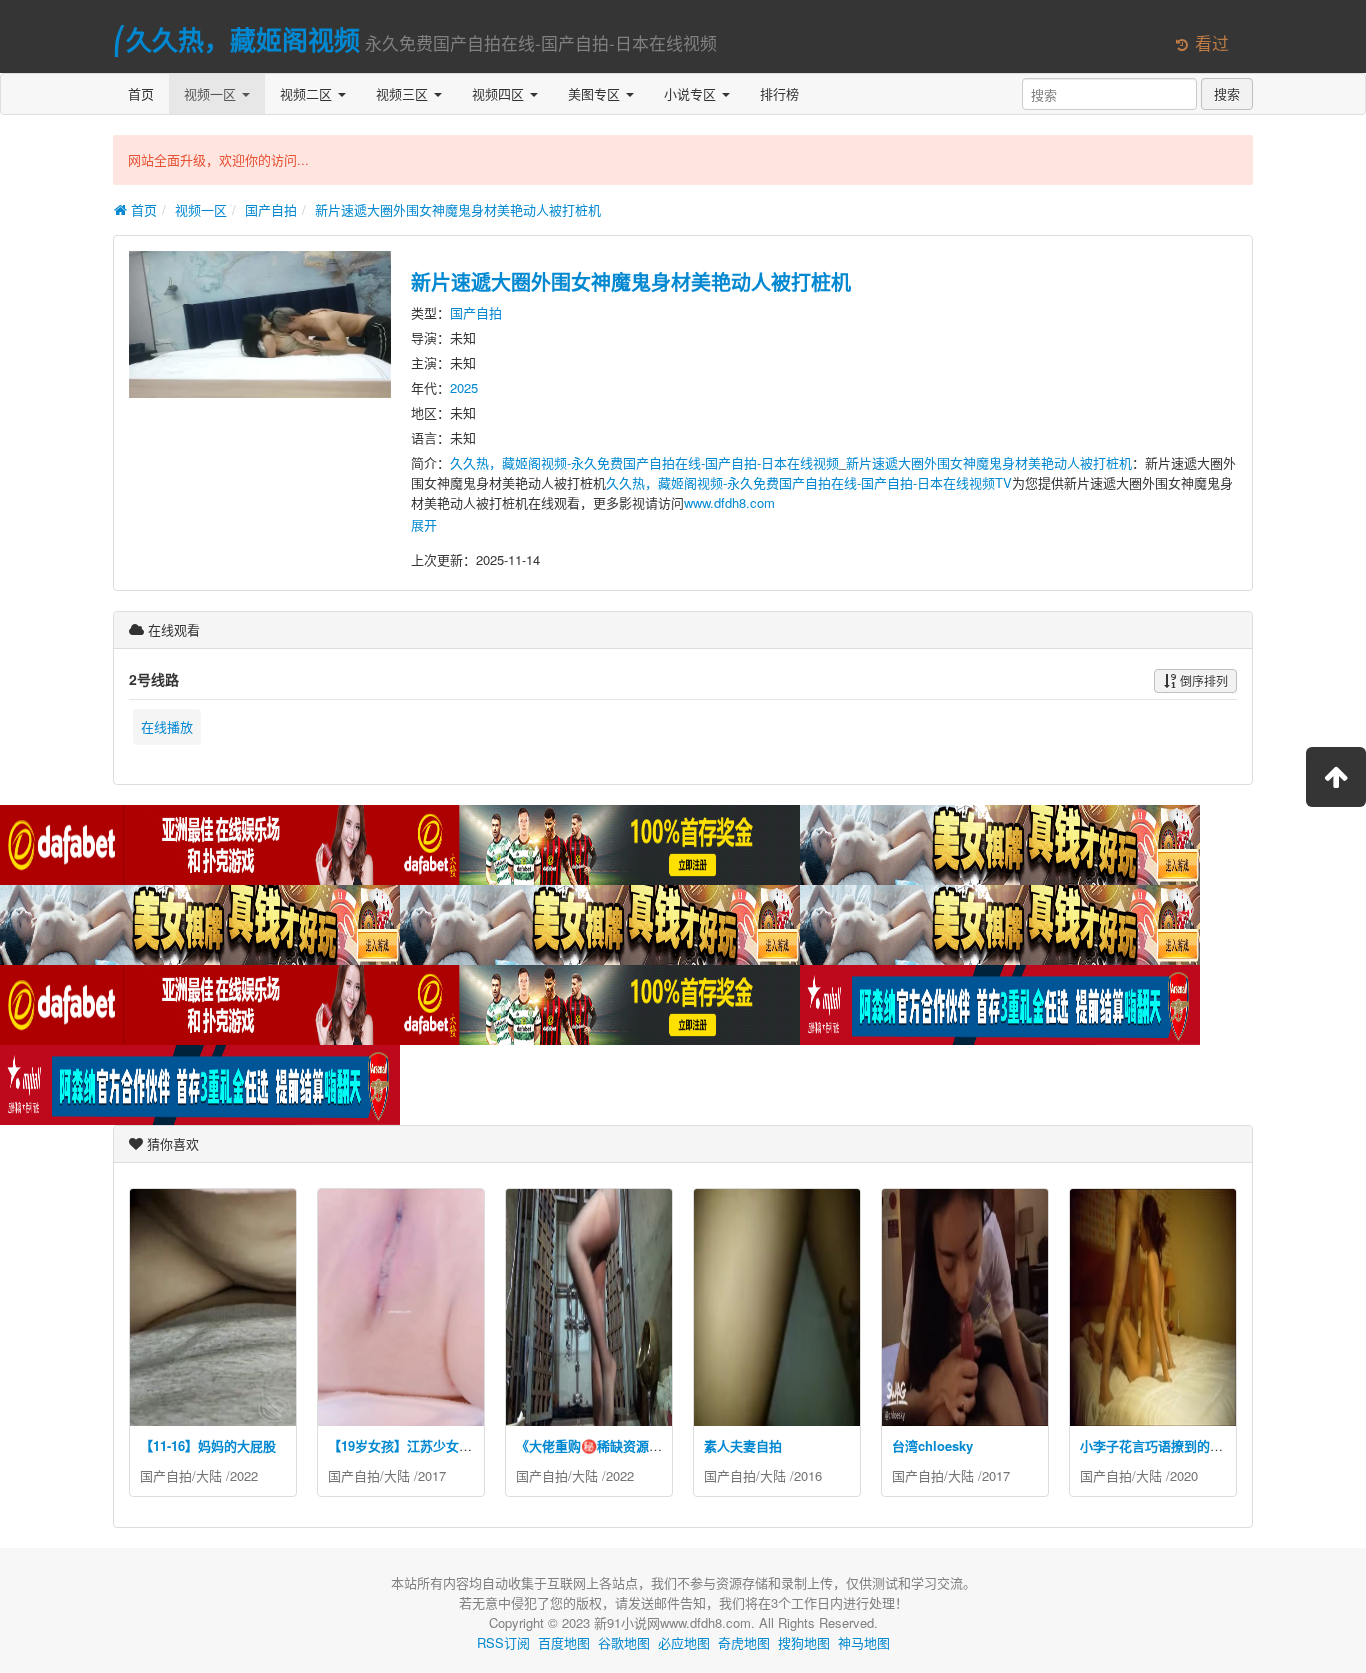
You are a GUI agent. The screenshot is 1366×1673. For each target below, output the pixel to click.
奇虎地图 (744, 1642)
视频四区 (500, 93)
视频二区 (308, 93)
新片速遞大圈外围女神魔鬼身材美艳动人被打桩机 (458, 209)
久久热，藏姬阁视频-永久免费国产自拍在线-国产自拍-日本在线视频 (644, 462)
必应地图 (684, 1642)
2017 (432, 1475)
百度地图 (564, 1642)
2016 (808, 1475)
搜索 (1227, 93)
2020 (1184, 1475)
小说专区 (692, 93)
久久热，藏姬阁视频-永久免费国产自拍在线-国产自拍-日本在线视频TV (809, 482)
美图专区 (596, 93)
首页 (141, 93)
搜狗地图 (804, 1642)
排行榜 (779, 93)
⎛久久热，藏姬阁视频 (236, 39)
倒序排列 (1202, 680)
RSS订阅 (503, 1642)
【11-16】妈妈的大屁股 (208, 1445)
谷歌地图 (624, 1642)
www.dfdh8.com (729, 502)
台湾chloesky (932, 1445)
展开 (424, 524)
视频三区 (404, 93)
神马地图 (864, 1642)
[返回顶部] (1336, 777)
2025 (464, 387)
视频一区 (212, 93)
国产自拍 (271, 209)
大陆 (209, 1475)
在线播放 (167, 726)
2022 (244, 1475)
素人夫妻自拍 (743, 1445)
